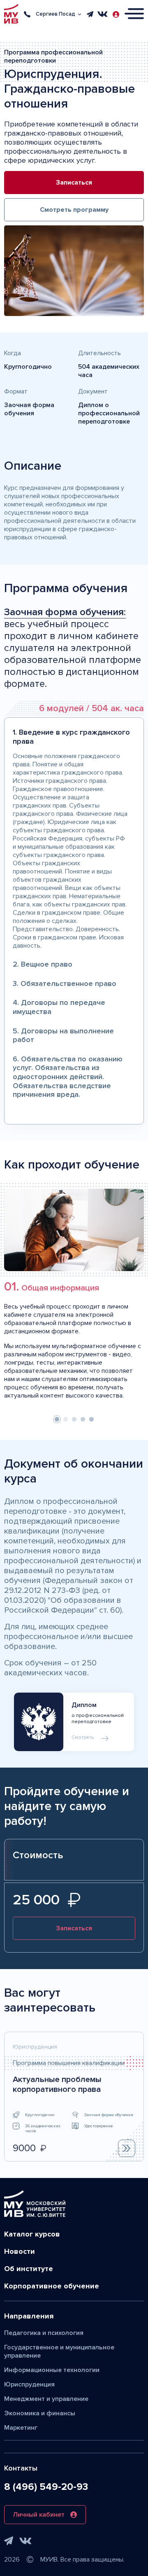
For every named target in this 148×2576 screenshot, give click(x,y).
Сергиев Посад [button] (55, 14)
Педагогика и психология (44, 2333)
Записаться (74, 183)
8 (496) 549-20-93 (46, 2487)
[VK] (103, 14)
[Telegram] (90, 14)
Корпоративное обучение (52, 2286)
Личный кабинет (39, 2515)
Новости (20, 2251)
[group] (74, 2097)
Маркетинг (21, 2428)
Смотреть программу (74, 210)
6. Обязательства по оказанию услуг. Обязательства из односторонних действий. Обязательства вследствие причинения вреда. (68, 1077)
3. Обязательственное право (65, 984)
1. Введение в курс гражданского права (71, 737)
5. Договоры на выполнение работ (63, 1035)
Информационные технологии (52, 2370)
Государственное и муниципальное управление (59, 2351)
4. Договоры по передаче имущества (59, 1007)
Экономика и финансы (40, 2413)
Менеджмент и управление (46, 2399)
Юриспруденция (29, 2384)
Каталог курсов (32, 2234)
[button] (57, 1419)
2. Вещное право (43, 964)
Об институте (29, 2269)
